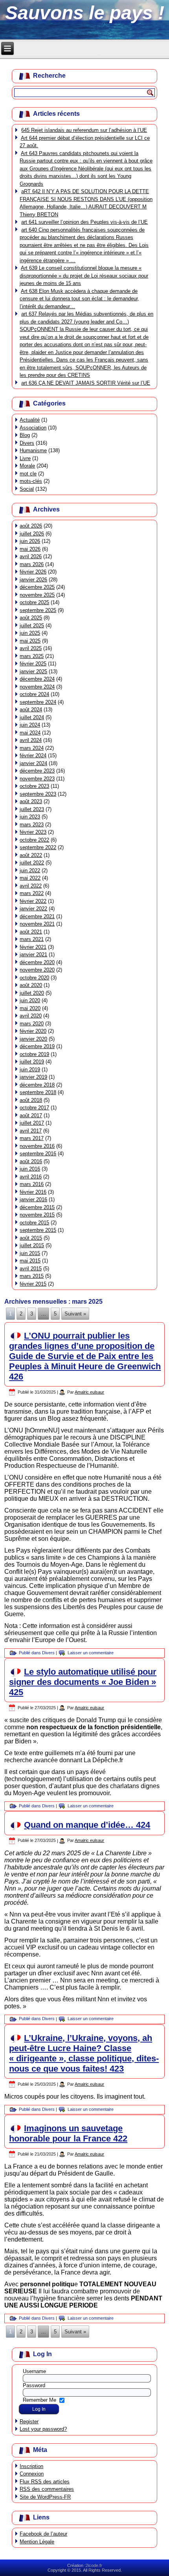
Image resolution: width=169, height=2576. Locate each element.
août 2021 (31, 932)
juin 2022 (30, 871)
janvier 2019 (33, 1077)
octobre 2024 (34, 694)
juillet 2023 (32, 809)
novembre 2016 (37, 1146)
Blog (25, 435)
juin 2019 (30, 1070)
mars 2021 (32, 939)
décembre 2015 (37, 1207)
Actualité (30, 420)
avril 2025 (31, 648)
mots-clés (31, 481)
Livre (25, 458)
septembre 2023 (38, 794)
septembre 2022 (38, 847)
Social (27, 489)
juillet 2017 (32, 1123)
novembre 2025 (37, 595)
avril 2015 (31, 1269)
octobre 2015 (34, 1223)
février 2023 (33, 832)
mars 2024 (32, 748)
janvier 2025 (33, 671)
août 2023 (31, 801)
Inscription (31, 2466)
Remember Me (39, 2400)
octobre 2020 (34, 978)
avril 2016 (31, 1177)
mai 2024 (30, 733)
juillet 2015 (32, 1245)
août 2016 (31, 1161)
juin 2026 (30, 541)
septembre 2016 (38, 1154)
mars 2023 (32, 825)
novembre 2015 (37, 1215)
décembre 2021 (37, 916)
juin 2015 (30, 1253)
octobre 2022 (34, 840)
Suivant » (75, 1314)
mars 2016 (32, 1184)
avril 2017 (31, 1131)
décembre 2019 (37, 1046)
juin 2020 (30, 1000)
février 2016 (33, 1192)
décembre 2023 (37, 771)
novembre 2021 (37, 924)
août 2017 (31, 1115)
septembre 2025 (38, 610)
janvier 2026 (33, 580)
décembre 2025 (37, 587)
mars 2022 (32, 893)
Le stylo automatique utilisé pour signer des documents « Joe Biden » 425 (83, 1682)
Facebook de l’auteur (43, 2534)
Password (34, 2385)
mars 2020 (32, 1024)
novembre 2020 (37, 970)
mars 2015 (32, 1276)
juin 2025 (30, 633)
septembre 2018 (38, 1092)
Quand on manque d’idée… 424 (87, 1825)
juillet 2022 (32, 863)
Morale (27, 466)
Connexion (32, 2474)
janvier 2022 (33, 909)
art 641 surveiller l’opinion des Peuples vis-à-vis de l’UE (84, 222)
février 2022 (33, 901)
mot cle (28, 474)
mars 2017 (32, 1138)
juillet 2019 (32, 1062)
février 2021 (33, 947)
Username (34, 2371)
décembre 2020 (37, 962)
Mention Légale (37, 2542)
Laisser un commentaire (91, 1653)
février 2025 (33, 664)
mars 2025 (32, 656)
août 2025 (31, 618)
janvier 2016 (33, 1199)
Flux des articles (45, 2482)
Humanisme (33, 450)
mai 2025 (30, 641)
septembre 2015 (38, 1230)
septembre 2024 (38, 702)
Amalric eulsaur (89, 1392)
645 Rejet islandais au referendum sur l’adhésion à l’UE (84, 130)
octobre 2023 (34, 786)
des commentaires (47, 2489)
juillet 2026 (32, 534)
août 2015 (31, 1238)
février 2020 (33, 1031)
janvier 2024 (33, 763)
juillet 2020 (32, 993)
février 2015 (33, 1284)
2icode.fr (94, 2565)
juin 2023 (30, 817)
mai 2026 (30, 549)
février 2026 (33, 572)
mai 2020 (30, 1008)
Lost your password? (43, 2429)
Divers (27, 443)
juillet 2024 (32, 717)
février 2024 (33, 755)
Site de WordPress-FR (45, 2497)
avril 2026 (31, 556)
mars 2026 (32, 564)
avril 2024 (31, 740)
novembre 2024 (37, 687)
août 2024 (31, 710)
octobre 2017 (34, 1108)
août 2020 (31, 985)
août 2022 (31, 855)
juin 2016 (30, 1169)
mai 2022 (30, 878)
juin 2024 (30, 725)
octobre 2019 (34, 1054)
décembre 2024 (37, 679)
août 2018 (31, 1100)
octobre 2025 (34, 602)
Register (29, 2422)
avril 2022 (31, 886)
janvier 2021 (33, 955)
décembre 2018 (37, 1085)
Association (33, 428)
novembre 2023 (37, 779)
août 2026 (31, 526)
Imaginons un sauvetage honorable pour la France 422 (68, 2133)
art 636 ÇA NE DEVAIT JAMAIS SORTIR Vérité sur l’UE (86, 383)
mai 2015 (30, 1261)
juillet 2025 (32, 626)
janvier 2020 (33, 1039)
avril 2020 (31, 1016)
